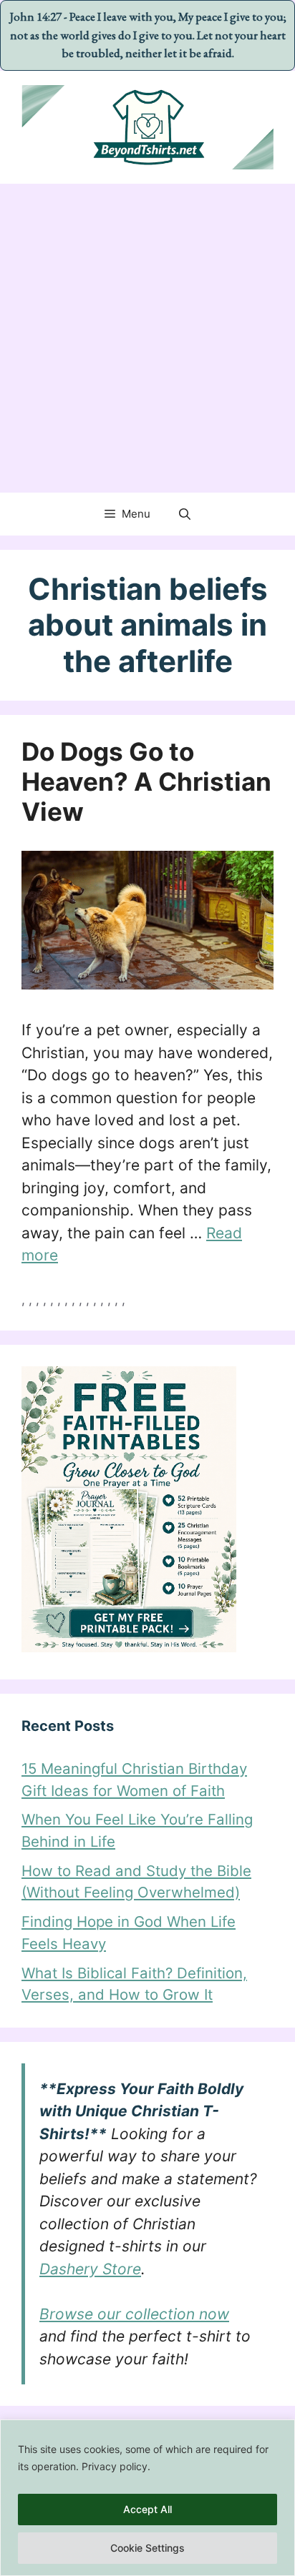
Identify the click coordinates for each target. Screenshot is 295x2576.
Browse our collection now (134, 2314)
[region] (147, 2498)
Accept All (147, 2509)
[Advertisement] (147, 338)
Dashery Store (90, 2269)
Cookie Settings (147, 2548)
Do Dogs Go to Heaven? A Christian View (146, 781)
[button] (185, 514)
